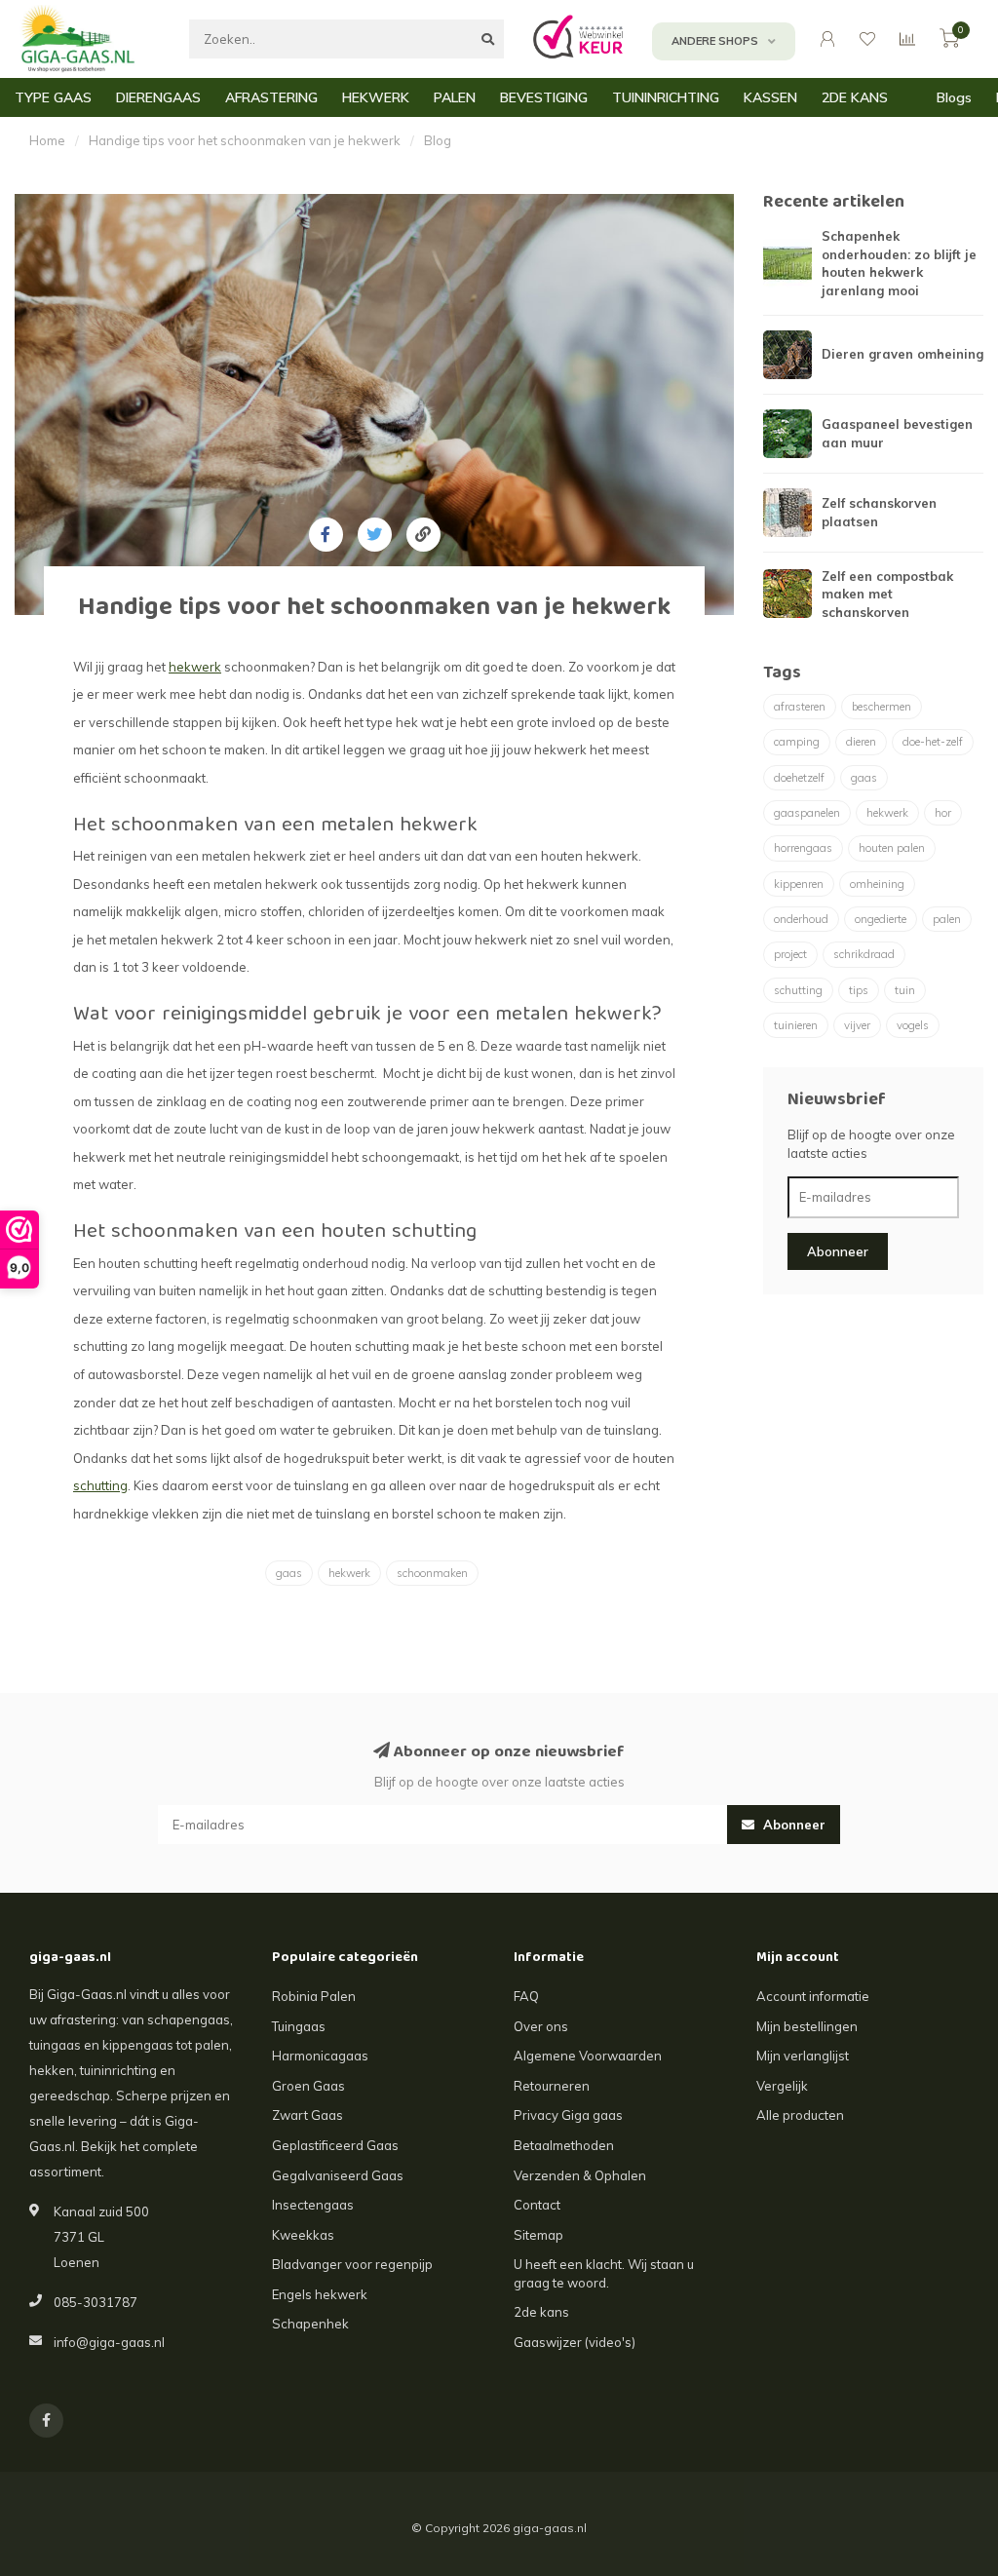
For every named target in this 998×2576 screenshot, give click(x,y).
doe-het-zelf (933, 742)
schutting (798, 990)
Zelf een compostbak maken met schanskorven (887, 594)
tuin (905, 990)
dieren (861, 742)
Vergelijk (782, 2086)
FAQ (526, 1996)
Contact (537, 2205)
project (790, 954)
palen (947, 919)
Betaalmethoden (564, 2145)
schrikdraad (864, 954)
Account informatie (813, 1996)
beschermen (882, 707)
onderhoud (801, 919)
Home (47, 140)
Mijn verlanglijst (803, 2056)
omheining (877, 884)
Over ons (541, 2026)
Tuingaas (299, 2026)
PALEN (455, 97)
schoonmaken (432, 1573)
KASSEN (770, 97)
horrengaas (803, 848)
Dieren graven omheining (902, 354)
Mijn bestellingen (807, 2026)
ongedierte (881, 919)
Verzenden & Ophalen (580, 2175)
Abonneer (838, 1251)
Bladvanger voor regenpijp (352, 2264)
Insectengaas (313, 2205)
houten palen (892, 848)
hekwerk (349, 1573)
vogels (913, 1025)
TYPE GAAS (53, 97)
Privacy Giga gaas (568, 2115)
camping (797, 742)
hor (943, 813)
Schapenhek (310, 2324)
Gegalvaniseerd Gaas (338, 2175)
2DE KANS (855, 97)
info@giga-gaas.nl (109, 2342)
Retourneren (552, 2086)
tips (859, 990)
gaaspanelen (807, 813)
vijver (857, 1025)
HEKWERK (376, 97)
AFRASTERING (271, 97)
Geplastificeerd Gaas (335, 2145)
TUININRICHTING (666, 97)
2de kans (541, 2312)
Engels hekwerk (320, 2294)
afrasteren (800, 707)
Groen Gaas (308, 2086)
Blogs (954, 97)
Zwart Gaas (307, 2115)
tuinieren (796, 1025)
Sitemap (538, 2235)
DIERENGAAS (158, 97)
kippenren (799, 884)
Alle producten (800, 2115)
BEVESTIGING (544, 97)
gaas (289, 1573)
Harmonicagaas (320, 2056)
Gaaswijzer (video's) (575, 2342)
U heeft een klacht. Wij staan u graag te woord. (604, 2273)
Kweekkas (303, 2235)
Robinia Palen (314, 1996)
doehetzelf (799, 778)
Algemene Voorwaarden (588, 2056)
